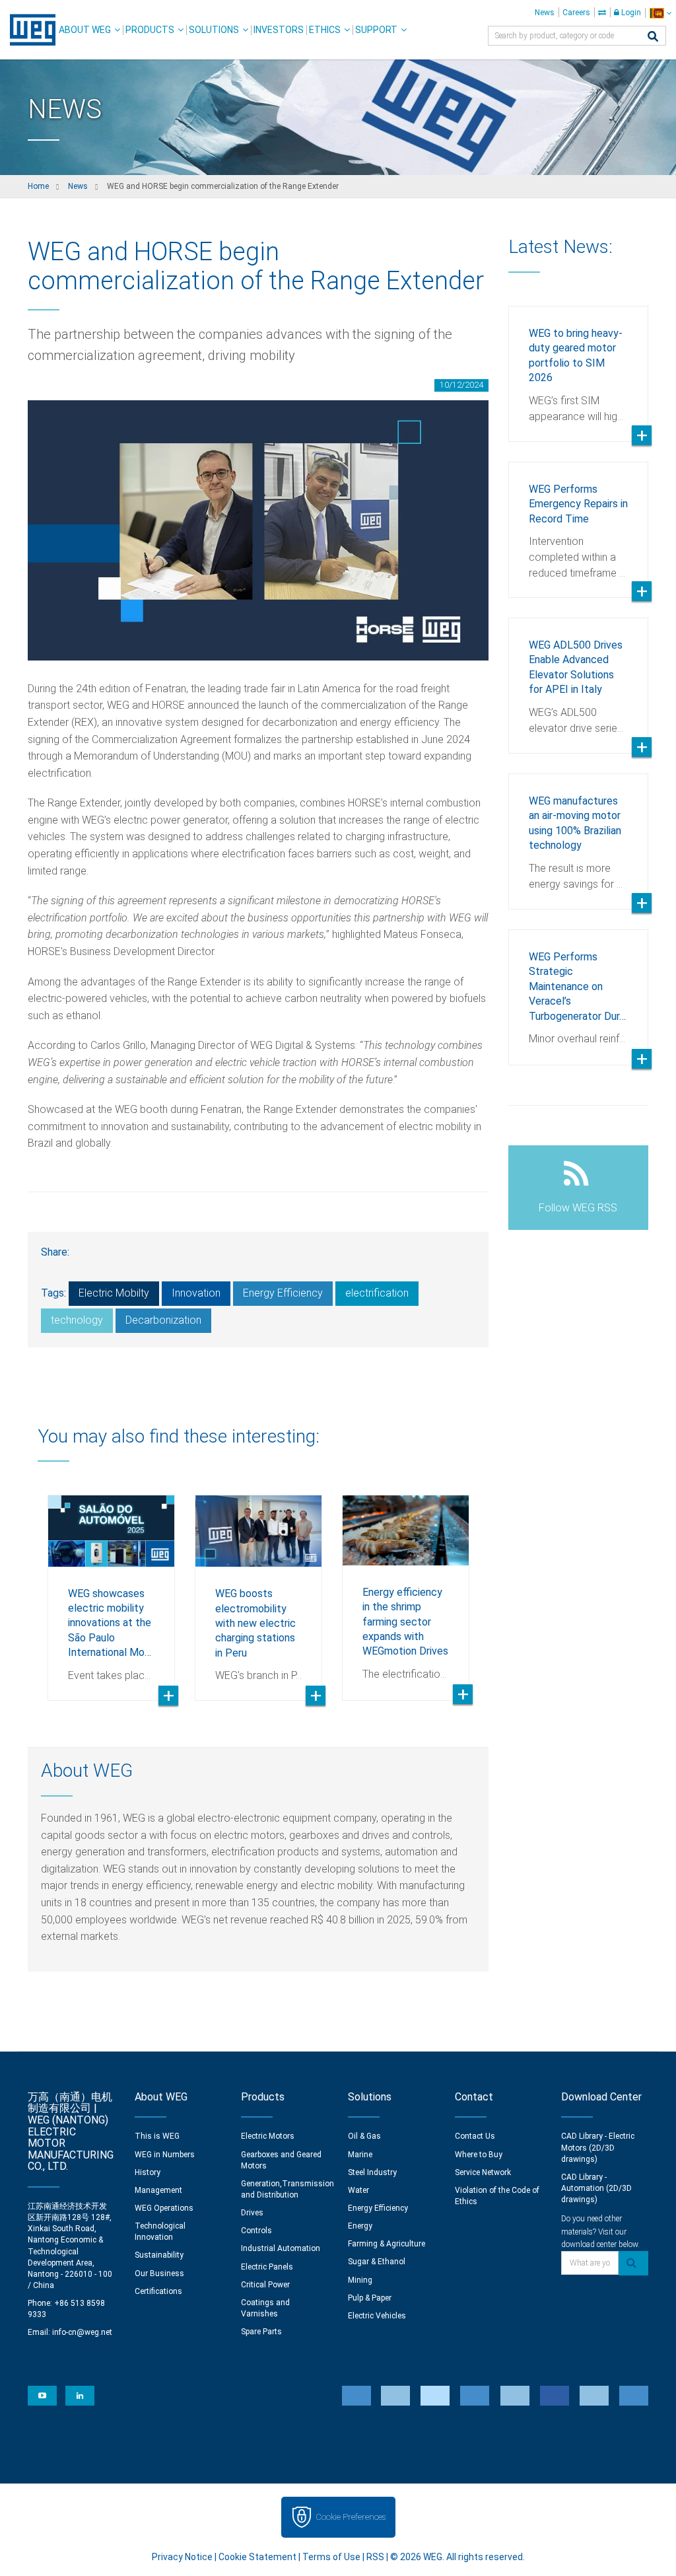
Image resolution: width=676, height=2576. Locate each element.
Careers (576, 13)
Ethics (325, 30)
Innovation (196, 1293)
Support (376, 30)
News (545, 13)
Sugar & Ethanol (377, 2262)
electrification (377, 1293)
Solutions (214, 30)
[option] (111, 1588)
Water (358, 2190)
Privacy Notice (182, 2557)
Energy (360, 2226)
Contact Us (475, 2136)
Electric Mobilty (114, 1293)
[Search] (653, 37)
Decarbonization (163, 1320)
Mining (360, 2280)
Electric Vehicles (377, 2316)
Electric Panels (267, 2267)
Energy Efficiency (283, 1293)
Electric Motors (268, 2136)
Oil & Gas (364, 2136)
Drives (252, 2213)
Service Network (483, 2172)
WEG (28, 30)
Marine (360, 2155)
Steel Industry (372, 2172)
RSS (375, 2557)
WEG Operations (164, 2208)
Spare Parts (261, 2332)
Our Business (159, 2273)
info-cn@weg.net (82, 2332)
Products (150, 30)
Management (158, 2190)
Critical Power (265, 2285)
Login (630, 13)
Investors (279, 30)
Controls (256, 2231)
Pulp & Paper (370, 2298)
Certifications (158, 2291)
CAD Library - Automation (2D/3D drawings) (596, 2188)
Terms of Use (331, 2557)
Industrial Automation (281, 2248)
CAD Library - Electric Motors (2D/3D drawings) (598, 2147)
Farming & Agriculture (387, 2244)
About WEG (85, 30)
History (148, 2172)
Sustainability (159, 2255)
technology (77, 1320)
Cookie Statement (257, 2557)
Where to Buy (479, 2155)
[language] (660, 13)
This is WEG (157, 2136)
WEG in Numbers (165, 2155)
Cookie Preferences (351, 2517)
